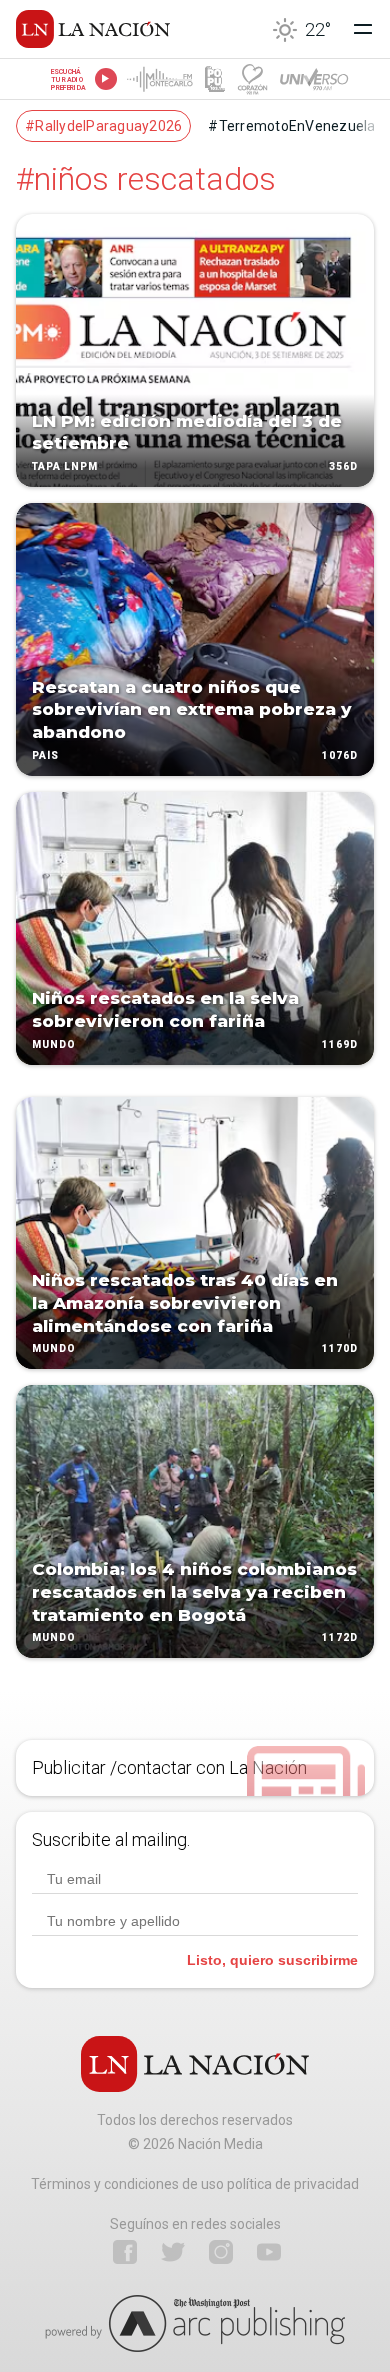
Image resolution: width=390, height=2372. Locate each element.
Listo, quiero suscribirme (272, 1960)
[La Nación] (93, 29)
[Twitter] (173, 2252)
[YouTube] (269, 2252)
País (45, 755)
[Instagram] (221, 2252)
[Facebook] (125, 2252)
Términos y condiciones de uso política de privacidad (195, 2184)
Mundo (54, 1044)
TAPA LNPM (65, 466)
